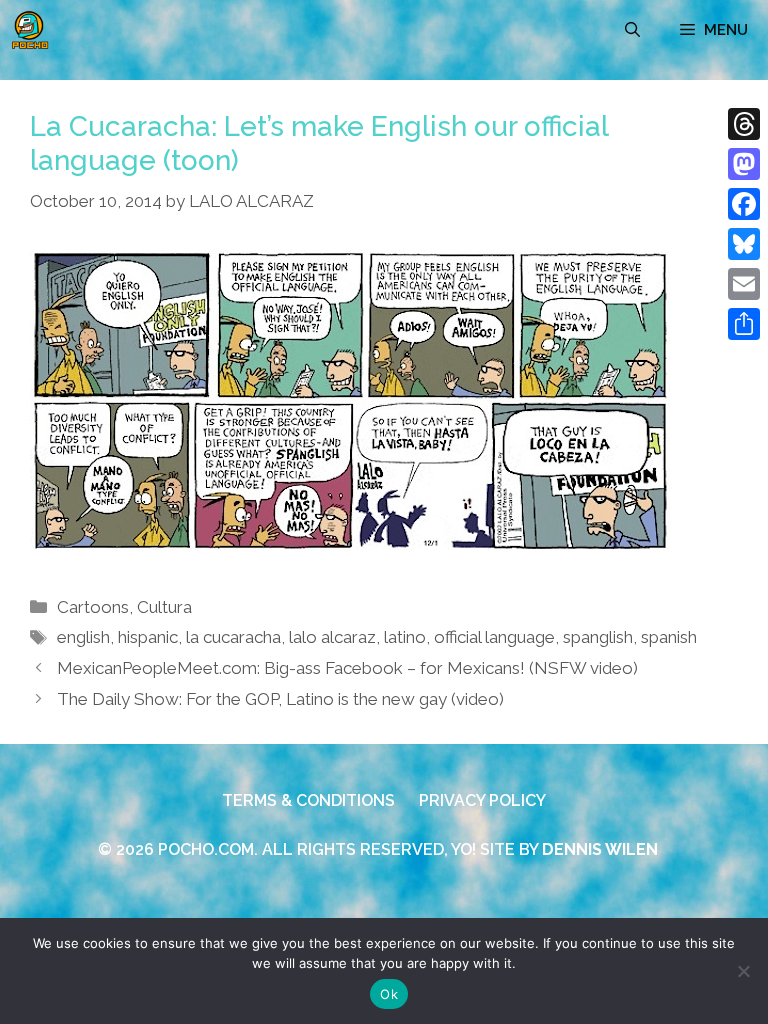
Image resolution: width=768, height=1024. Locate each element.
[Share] (744, 324)
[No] (743, 971)
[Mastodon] (744, 164)
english (83, 637)
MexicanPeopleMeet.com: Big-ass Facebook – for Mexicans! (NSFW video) (347, 668)
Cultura (164, 607)
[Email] (744, 284)
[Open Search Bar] (632, 30)
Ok (389, 994)
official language (494, 637)
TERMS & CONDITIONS (308, 800)
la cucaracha (233, 637)
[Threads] (744, 124)
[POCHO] (30, 30)
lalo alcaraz (332, 637)
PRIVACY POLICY (482, 800)
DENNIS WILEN (600, 849)
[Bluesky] (744, 244)
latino (405, 637)
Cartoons (93, 607)
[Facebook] (744, 204)
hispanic (148, 637)
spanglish (598, 637)
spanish (669, 637)
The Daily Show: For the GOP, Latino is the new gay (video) (280, 699)
